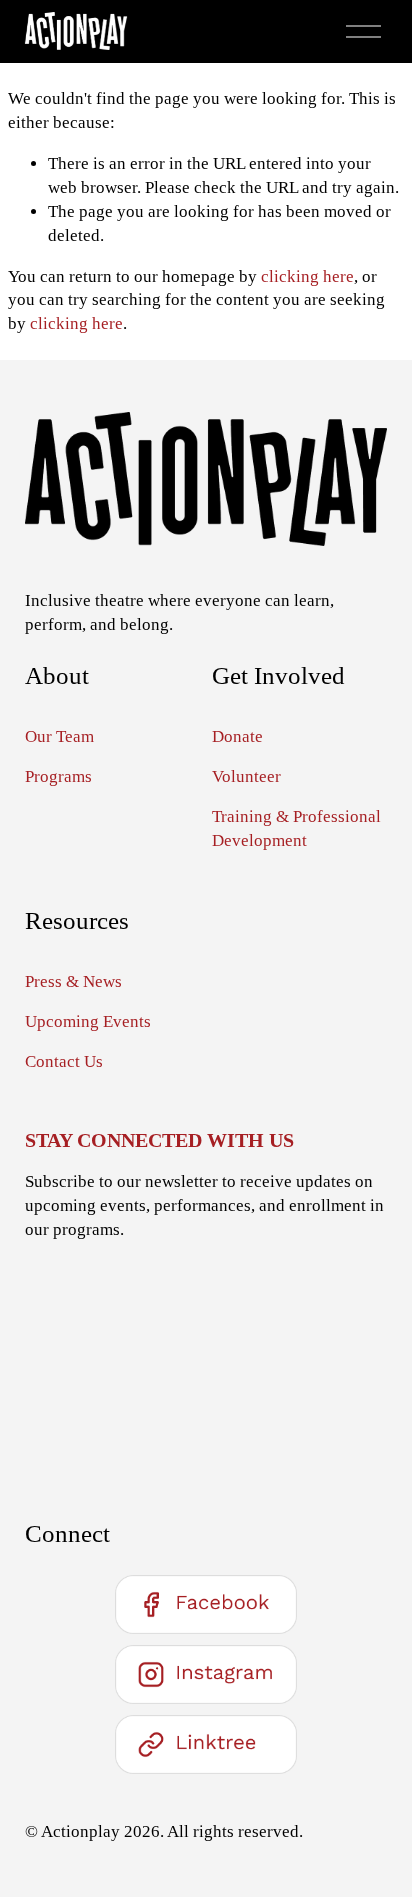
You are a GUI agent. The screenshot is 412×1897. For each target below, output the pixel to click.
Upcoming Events (88, 1021)
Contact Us (64, 1061)
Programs (58, 776)
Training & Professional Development (296, 828)
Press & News (73, 981)
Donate (237, 736)
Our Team (59, 736)
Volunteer (246, 776)
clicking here (307, 276)
